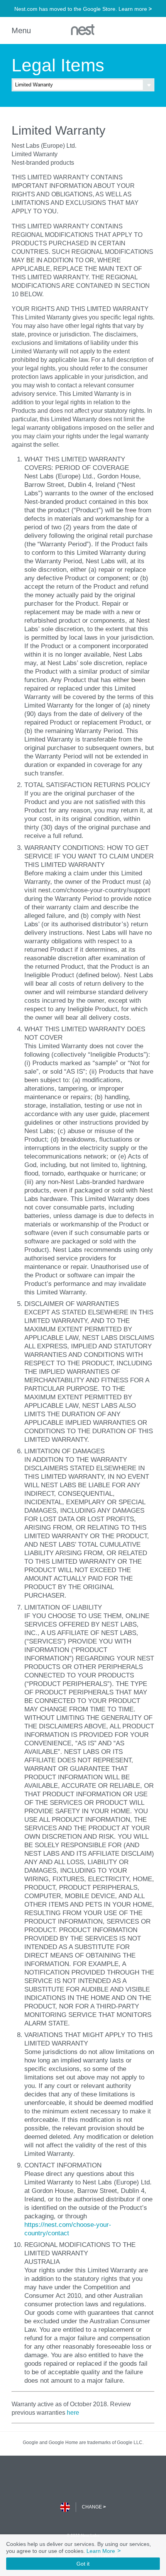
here (73, 2412)
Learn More (103, 2551)
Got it (83, 2564)
